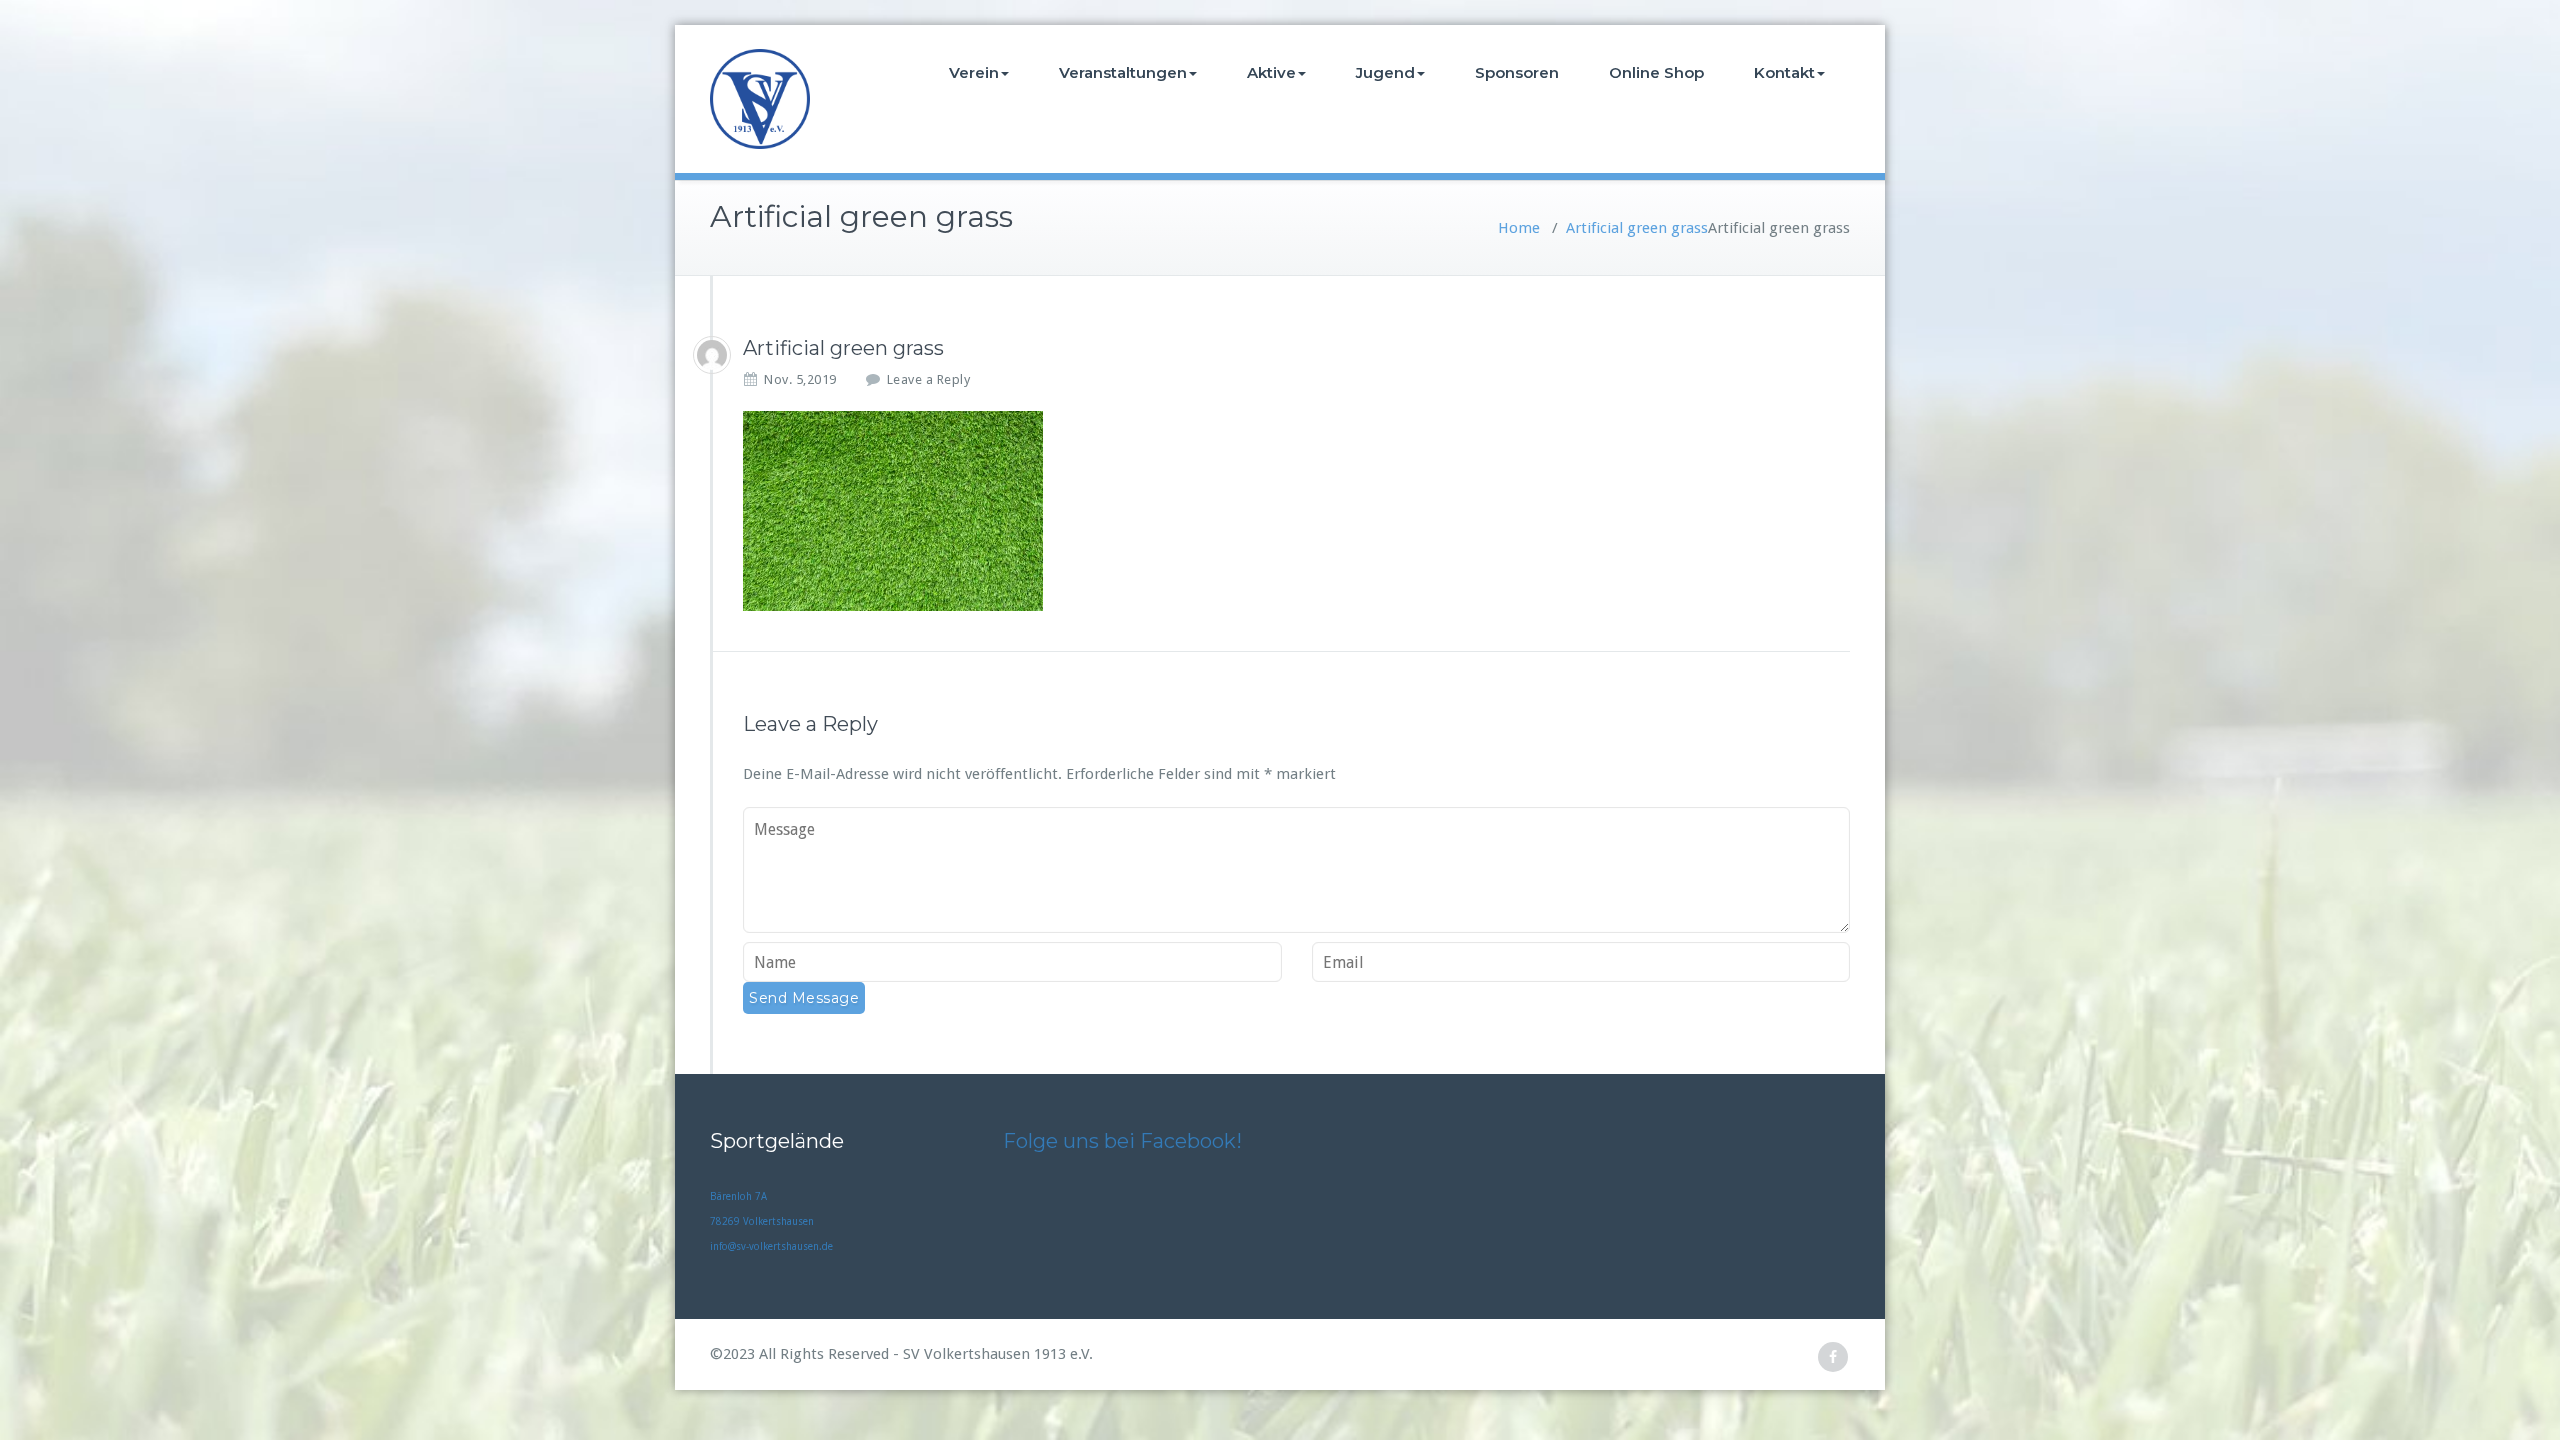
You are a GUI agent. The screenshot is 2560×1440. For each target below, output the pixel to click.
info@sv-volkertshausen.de (771, 1246)
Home (1519, 228)
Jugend (1385, 72)
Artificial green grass (1637, 228)
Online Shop (1656, 72)
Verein (974, 72)
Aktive (1271, 72)
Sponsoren (1517, 72)
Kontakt (1784, 72)
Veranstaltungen (1123, 72)
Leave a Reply (929, 379)
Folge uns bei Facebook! (1122, 1141)
